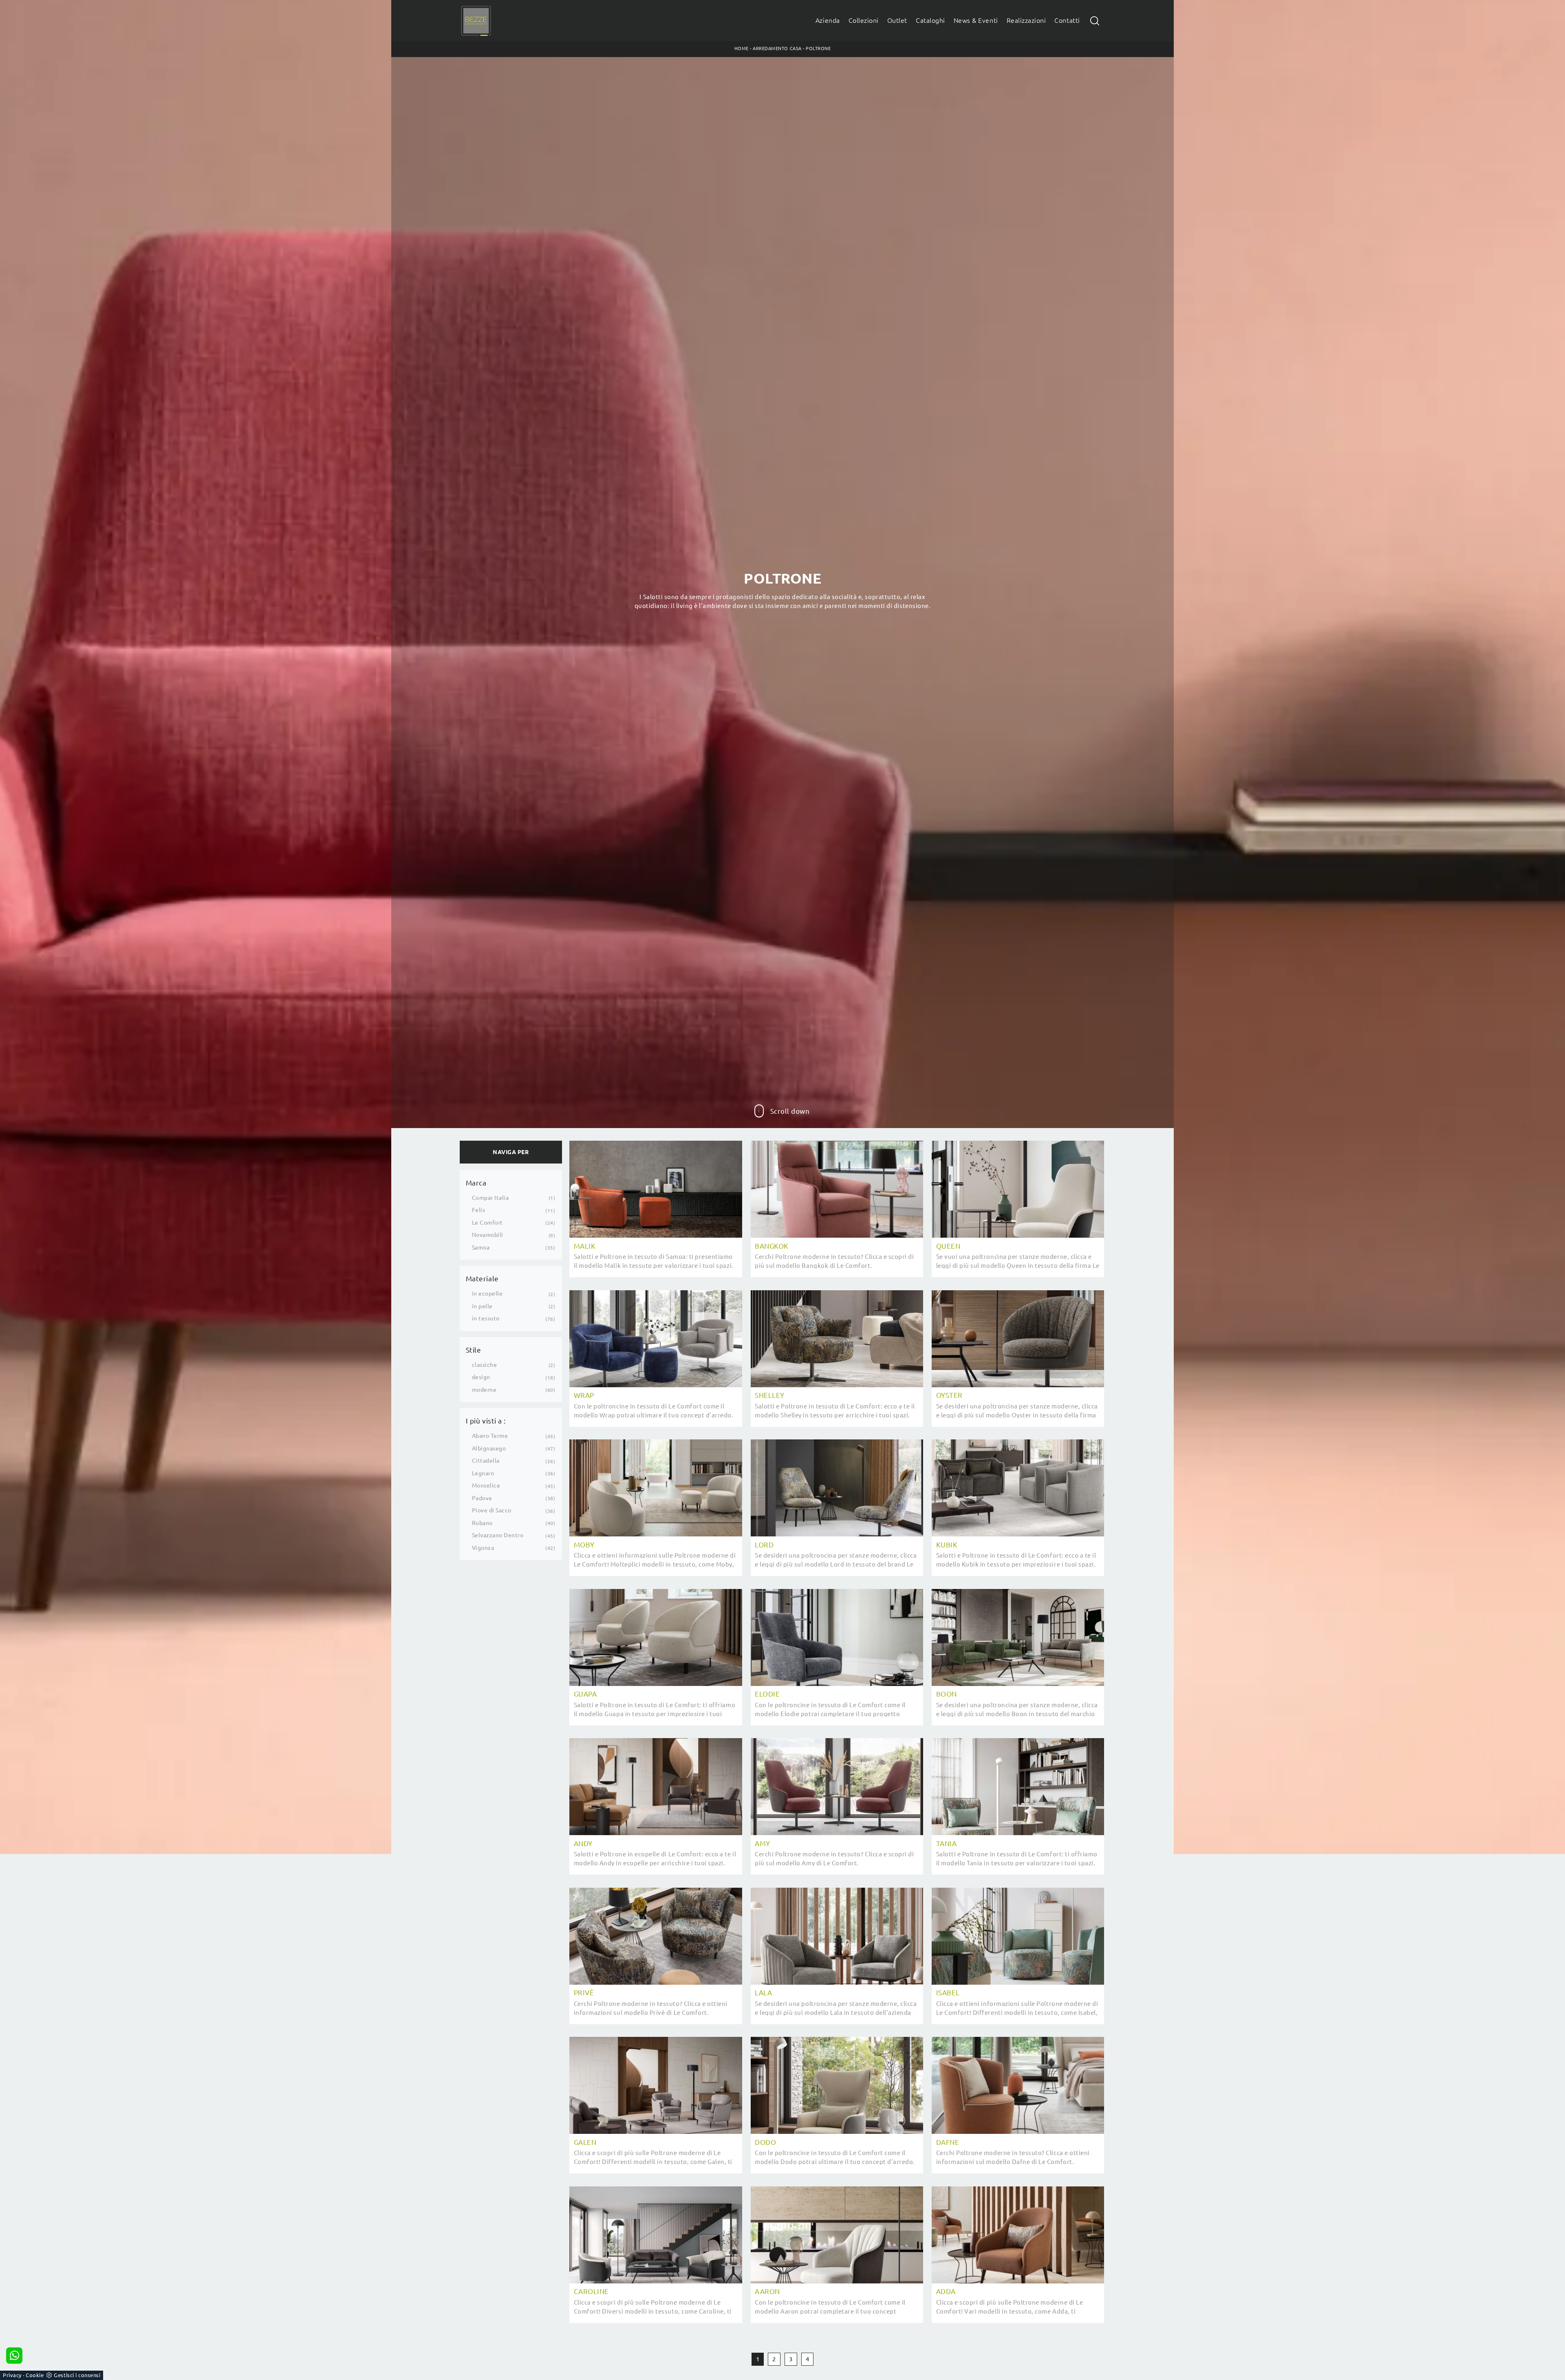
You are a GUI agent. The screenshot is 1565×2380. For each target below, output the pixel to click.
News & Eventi (976, 21)
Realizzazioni (1026, 21)
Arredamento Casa (777, 48)
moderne (484, 1390)
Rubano (482, 1523)
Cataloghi (930, 21)
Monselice (486, 1485)
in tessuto (486, 1318)
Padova (482, 1498)
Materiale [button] (482, 1279)
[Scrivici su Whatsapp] (14, 2356)
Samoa (481, 1247)
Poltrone (818, 48)
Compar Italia (490, 1198)
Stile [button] (474, 1350)
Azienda (828, 21)
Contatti (1067, 21)
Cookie (35, 2375)
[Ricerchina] (1095, 21)
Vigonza (483, 1548)
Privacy (12, 2375)
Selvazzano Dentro (498, 1535)
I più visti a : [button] (486, 1421)
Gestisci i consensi (77, 2375)
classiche (485, 1365)
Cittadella (486, 1461)
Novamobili (488, 1235)
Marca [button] (476, 1183)
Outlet (897, 21)
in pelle (482, 1306)
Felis (479, 1210)
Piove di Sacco (492, 1510)
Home (742, 48)
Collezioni (864, 21)
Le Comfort (487, 1223)
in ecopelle (487, 1294)
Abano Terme (490, 1436)
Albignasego (489, 1448)
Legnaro (483, 1473)
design (481, 1377)
